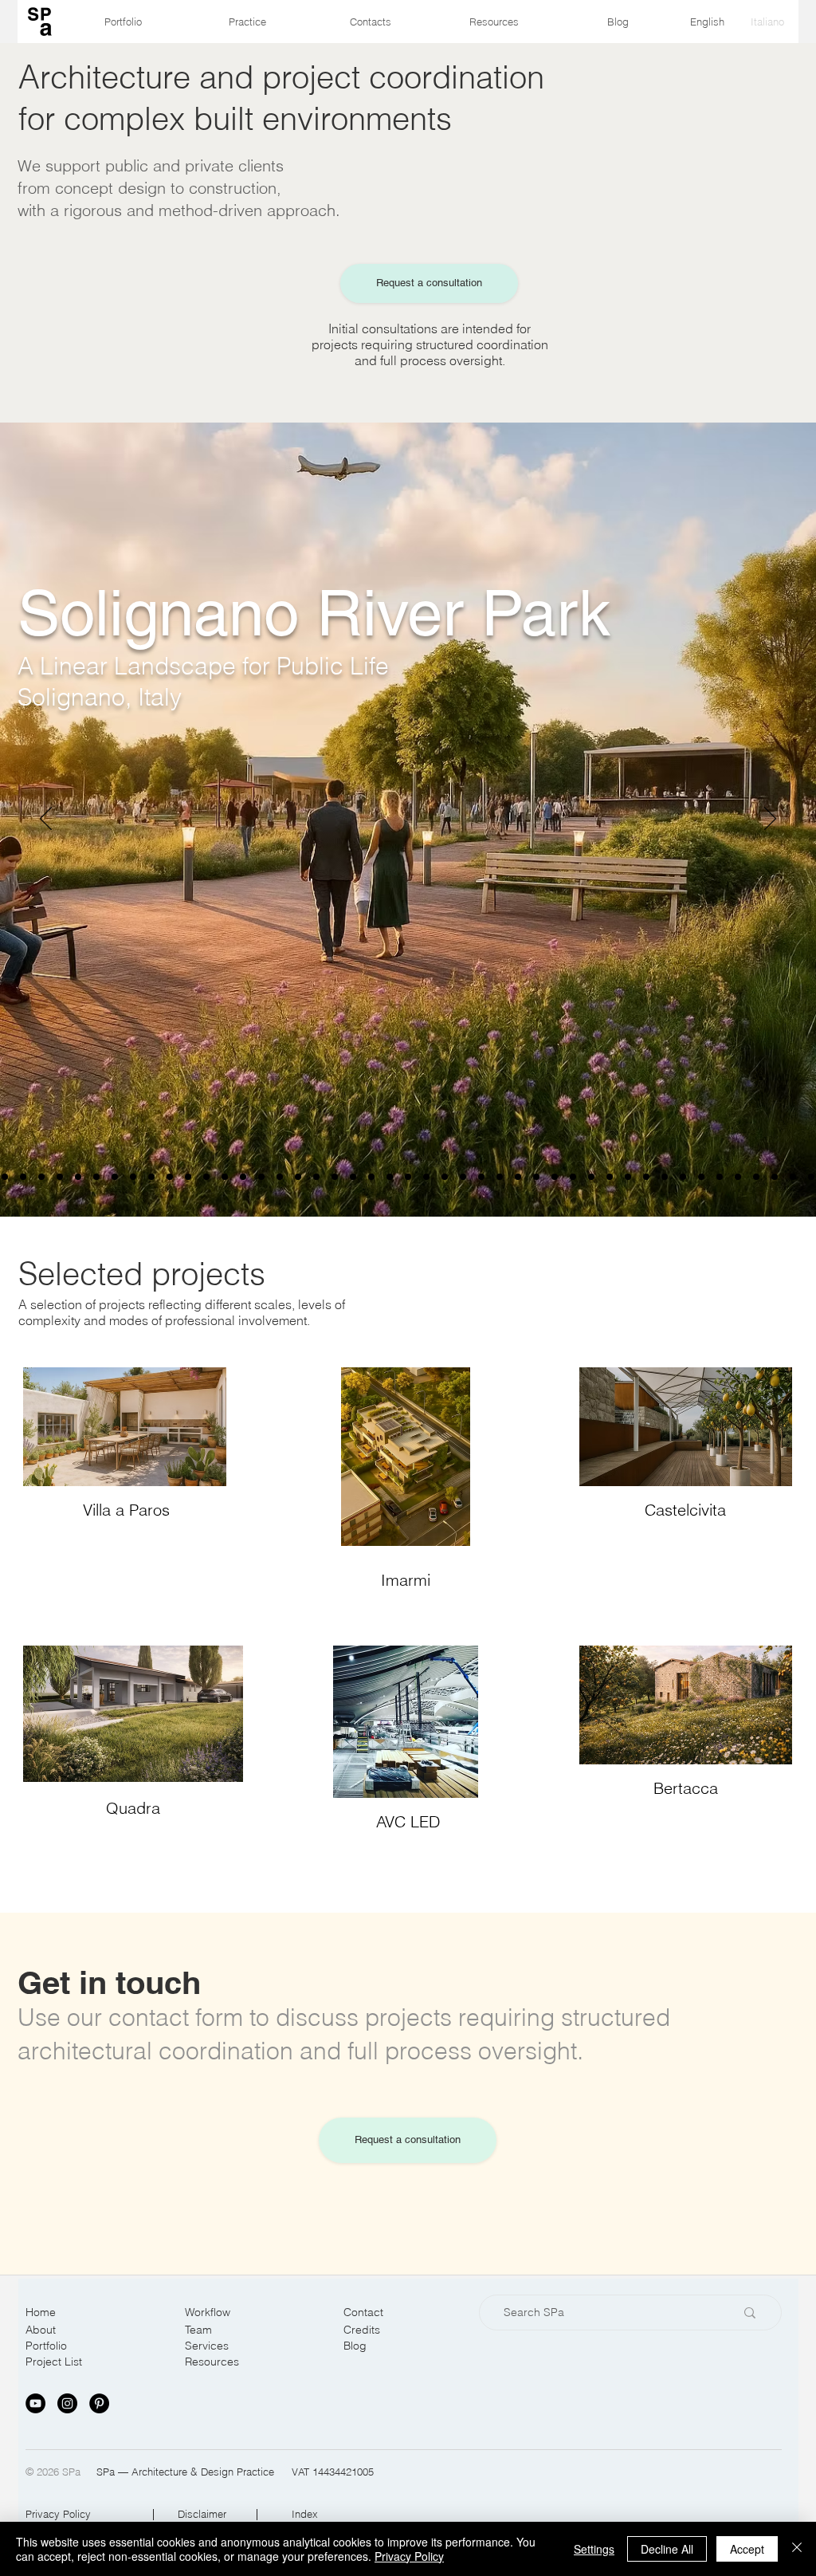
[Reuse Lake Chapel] (133, 1177)
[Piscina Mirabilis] (353, 1177)
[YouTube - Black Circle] (35, 2403)
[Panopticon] (445, 1177)
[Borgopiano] (60, 1177)
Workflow (208, 2312)
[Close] (797, 2549)
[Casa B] (188, 1177)
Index (305, 2514)
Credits (362, 2330)
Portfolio (46, 2346)
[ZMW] (225, 1177)
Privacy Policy (58, 2514)
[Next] (770, 820)
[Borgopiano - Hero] (41, 1177)
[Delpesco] (793, 1177)
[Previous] (46, 820)
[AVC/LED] (555, 1177)
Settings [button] (594, 2549)
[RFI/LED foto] (610, 1177)
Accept (747, 2549)
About (41, 2330)
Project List (54, 2362)
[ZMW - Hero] (206, 1177)
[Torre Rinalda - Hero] (5, 1177)
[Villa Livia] (96, 1177)
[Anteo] (500, 1177)
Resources (212, 2362)
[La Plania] (646, 1177)
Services (207, 2346)
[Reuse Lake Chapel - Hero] (115, 1177)
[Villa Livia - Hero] (78, 1177)
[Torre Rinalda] (23, 1177)
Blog (355, 2346)
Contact (363, 2312)
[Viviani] (408, 1177)
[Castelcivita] (701, 1177)
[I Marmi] (261, 1177)
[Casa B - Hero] (170, 1177)
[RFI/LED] (628, 1177)
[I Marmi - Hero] (243, 1177)
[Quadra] (298, 1177)
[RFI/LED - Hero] (591, 1177)
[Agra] (738, 1177)
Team (198, 2330)
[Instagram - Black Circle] (67, 2403)
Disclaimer (202, 2514)
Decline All (667, 2549)
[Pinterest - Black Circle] (99, 2403)
